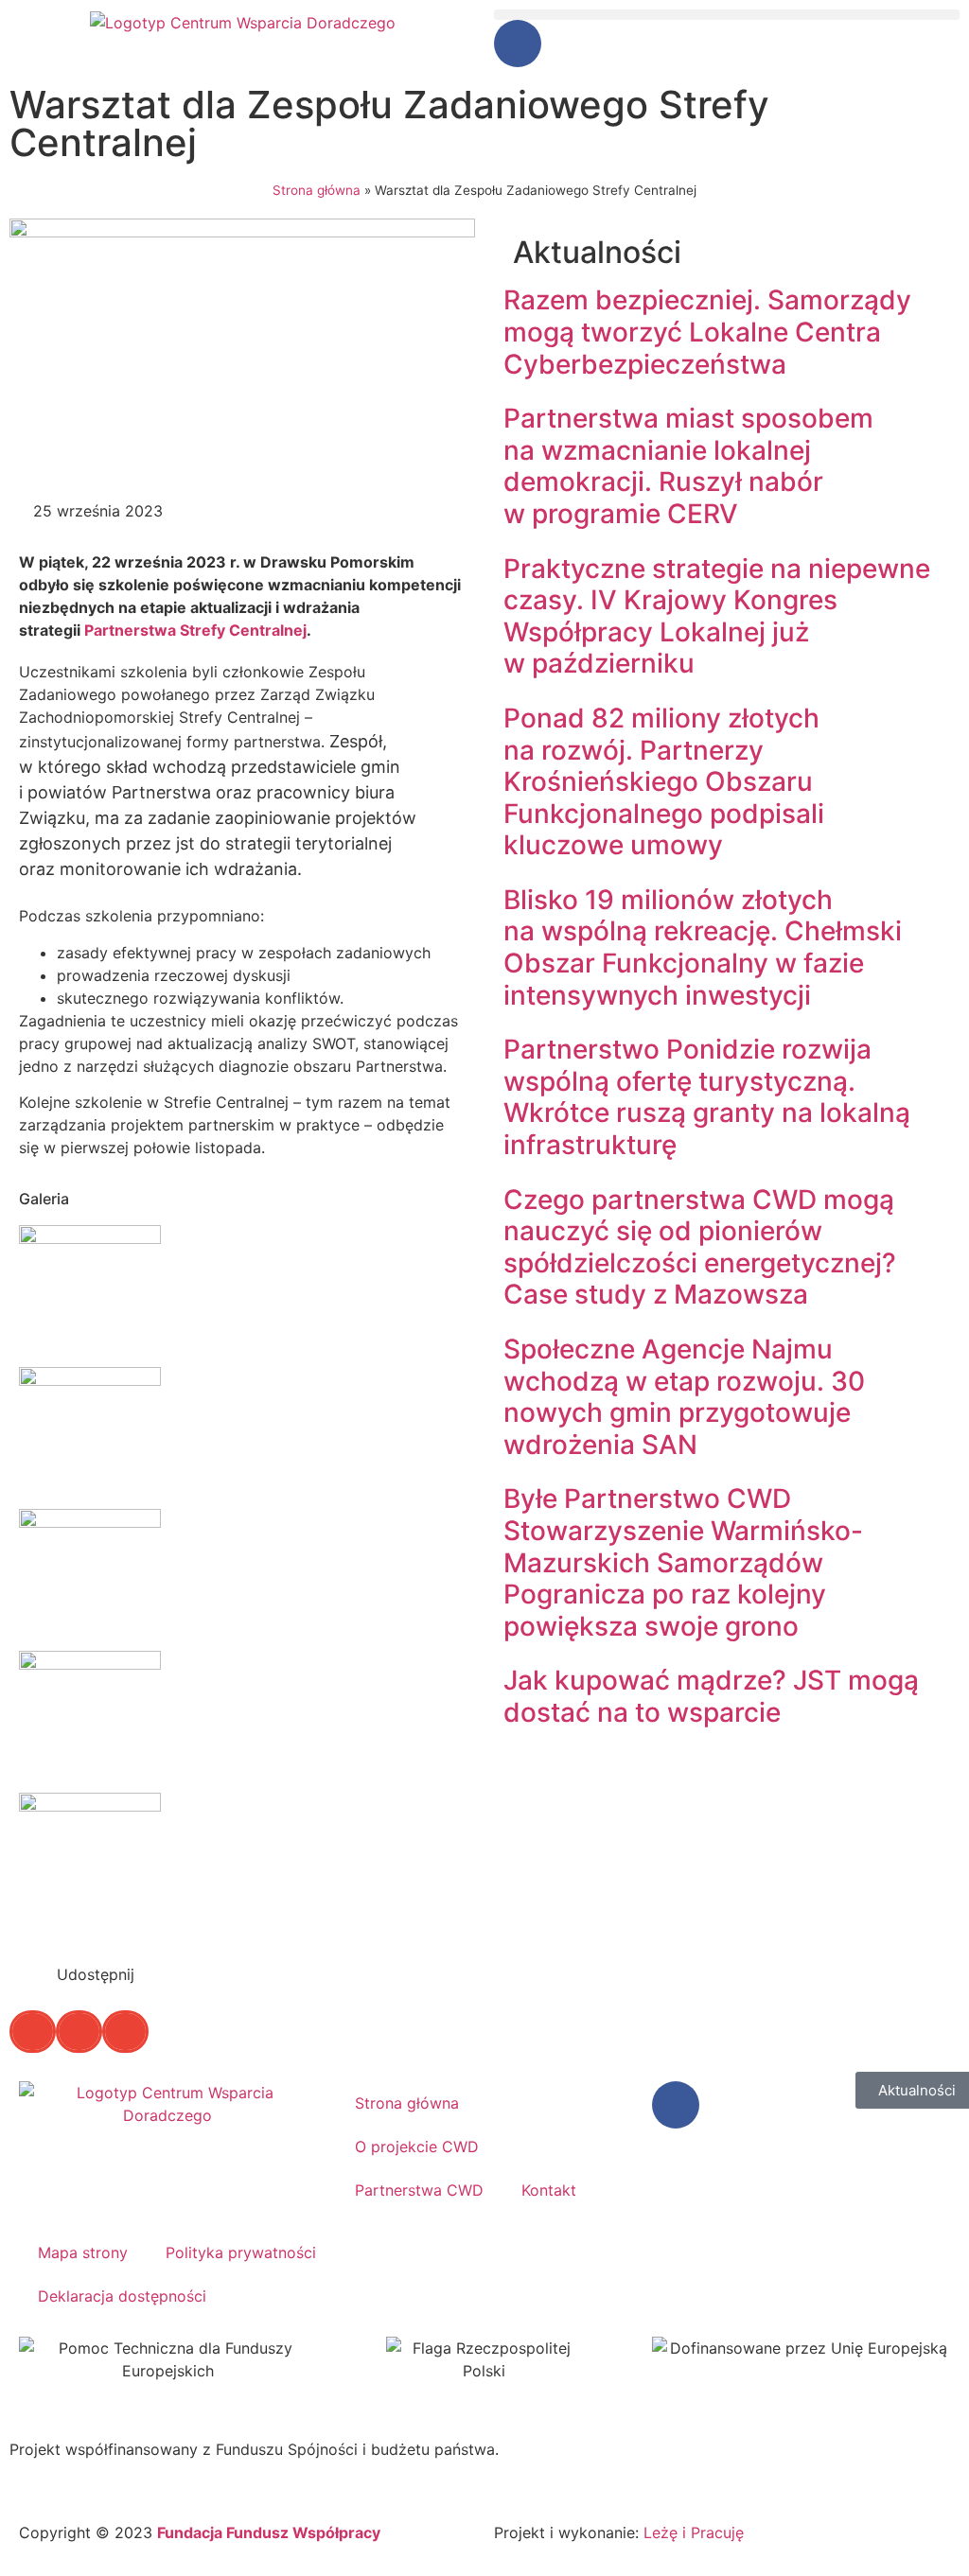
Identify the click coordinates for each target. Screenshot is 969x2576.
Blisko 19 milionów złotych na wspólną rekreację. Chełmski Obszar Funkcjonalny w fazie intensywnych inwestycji (703, 947)
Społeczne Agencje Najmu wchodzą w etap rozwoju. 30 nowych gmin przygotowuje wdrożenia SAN (684, 1397)
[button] (727, 15)
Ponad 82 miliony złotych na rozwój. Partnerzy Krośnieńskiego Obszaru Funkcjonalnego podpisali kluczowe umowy (664, 781)
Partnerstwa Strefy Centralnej (195, 630)
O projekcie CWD (417, 2147)
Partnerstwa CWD (419, 2190)
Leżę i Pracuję (694, 2532)
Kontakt (549, 2190)
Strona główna (317, 190)
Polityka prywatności (241, 2252)
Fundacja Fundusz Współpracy (269, 2532)
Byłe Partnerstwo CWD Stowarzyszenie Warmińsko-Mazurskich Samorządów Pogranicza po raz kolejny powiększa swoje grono (683, 1562)
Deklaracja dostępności (122, 2296)
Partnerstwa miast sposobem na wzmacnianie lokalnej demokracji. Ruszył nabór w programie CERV (688, 466)
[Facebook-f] (518, 44)
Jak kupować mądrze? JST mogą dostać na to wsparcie (711, 1696)
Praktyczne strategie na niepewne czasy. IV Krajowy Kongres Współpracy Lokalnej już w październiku (717, 616)
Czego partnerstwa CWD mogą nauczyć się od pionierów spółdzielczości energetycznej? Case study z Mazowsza (700, 1247)
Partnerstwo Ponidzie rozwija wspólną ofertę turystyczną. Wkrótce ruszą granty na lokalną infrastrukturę (707, 1097)
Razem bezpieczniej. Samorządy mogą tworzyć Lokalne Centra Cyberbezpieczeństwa (707, 332)
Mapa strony (83, 2252)
